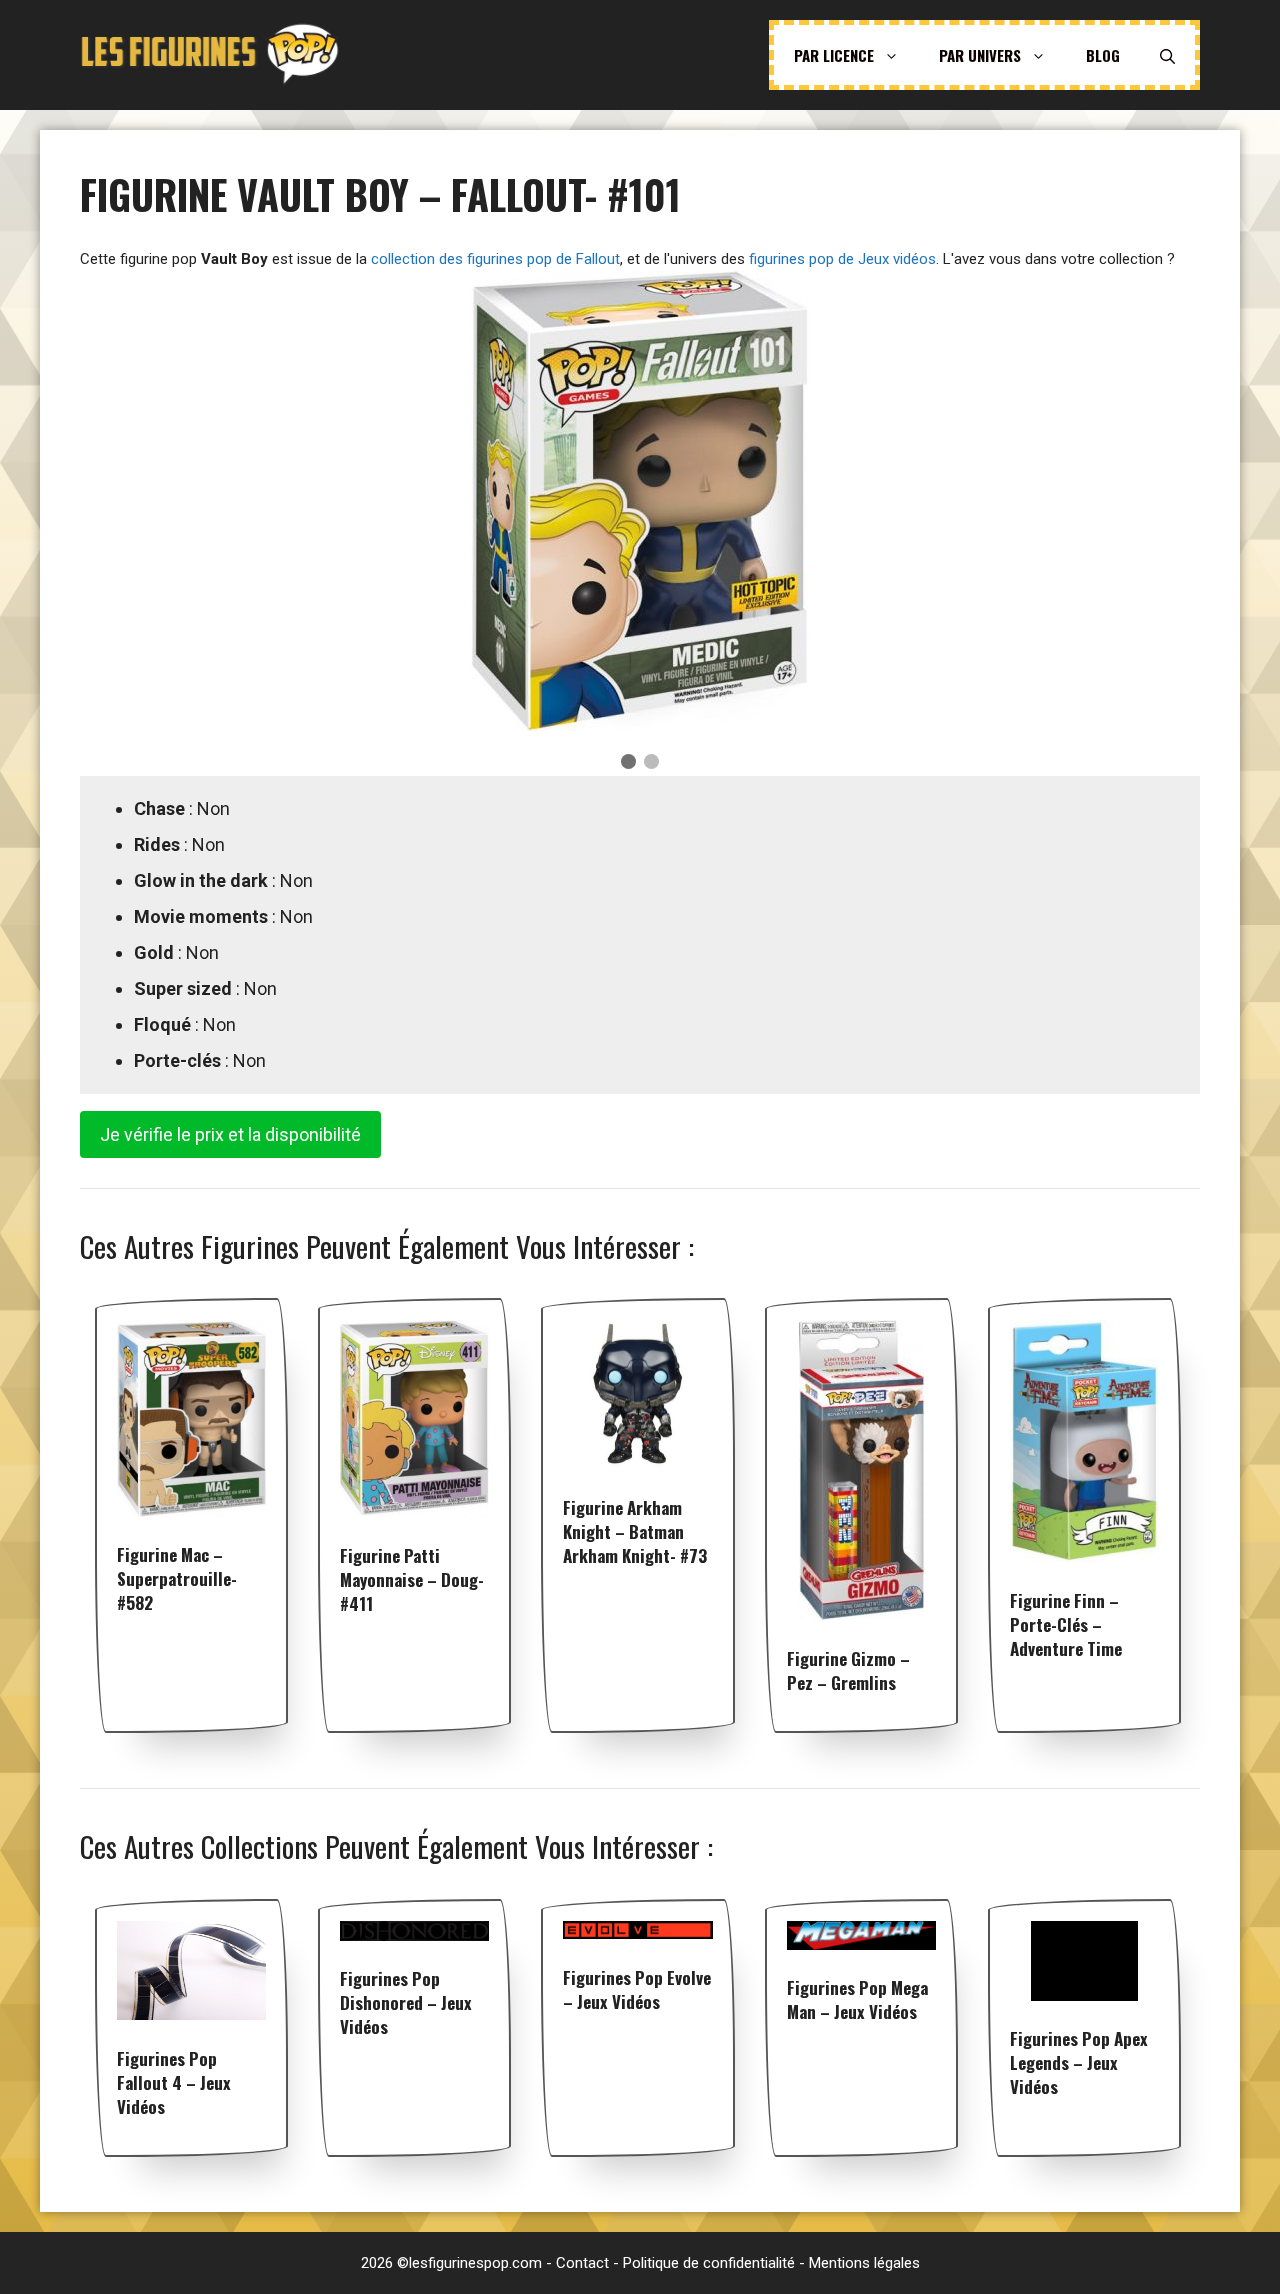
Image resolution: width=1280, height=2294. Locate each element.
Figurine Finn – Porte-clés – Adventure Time (1066, 1624)
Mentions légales (864, 2263)
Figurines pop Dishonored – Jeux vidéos (406, 2002)
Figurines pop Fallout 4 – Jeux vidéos (174, 2082)
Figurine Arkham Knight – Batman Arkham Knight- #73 (635, 1531)
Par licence (834, 55)
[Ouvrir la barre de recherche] (1167, 55)
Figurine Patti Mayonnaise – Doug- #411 (412, 1579)
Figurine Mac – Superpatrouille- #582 (177, 1578)
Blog (1103, 55)
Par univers (980, 55)
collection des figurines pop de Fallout (495, 259)
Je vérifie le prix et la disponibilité (230, 1134)
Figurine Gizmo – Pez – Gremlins (848, 1670)
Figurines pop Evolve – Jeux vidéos (637, 1989)
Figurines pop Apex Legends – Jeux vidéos (1079, 2062)
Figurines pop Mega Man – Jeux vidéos (857, 1999)
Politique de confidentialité (709, 2263)
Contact (582, 2263)
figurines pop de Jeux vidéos (842, 259)
